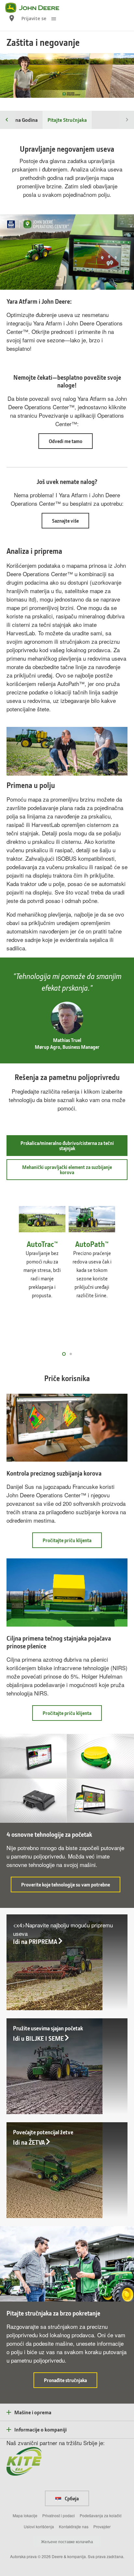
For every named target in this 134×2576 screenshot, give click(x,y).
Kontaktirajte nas (74, 2526)
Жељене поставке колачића (67, 2541)
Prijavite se (34, 18)
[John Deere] (36, 8)
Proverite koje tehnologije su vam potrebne (71, 1887)
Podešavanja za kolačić (101, 2515)
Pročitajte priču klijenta (72, 1542)
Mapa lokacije (25, 2515)
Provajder (102, 2526)
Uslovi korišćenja (39, 2526)
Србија (71, 2498)
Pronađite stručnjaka (71, 2382)
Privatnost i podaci (59, 2515)
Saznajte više (65, 521)
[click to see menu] (54, 18)
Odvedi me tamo (66, 441)
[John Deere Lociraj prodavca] (12, 18)
